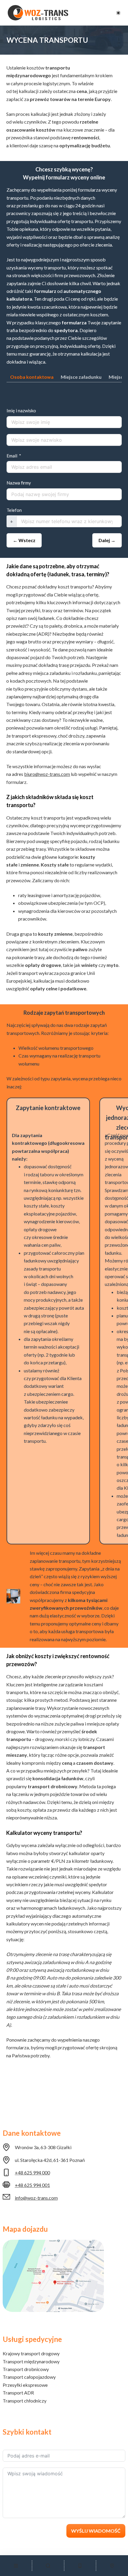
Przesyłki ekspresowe (25, 2385)
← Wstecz (24, 540)
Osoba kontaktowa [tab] (32, 377)
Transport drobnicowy (26, 2369)
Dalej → (107, 540)
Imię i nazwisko (21, 411)
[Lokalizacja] (112, 2566)
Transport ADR (18, 2393)
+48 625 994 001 (32, 2185)
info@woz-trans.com (36, 2198)
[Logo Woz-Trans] (38, 13)
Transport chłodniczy (25, 2401)
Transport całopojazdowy (29, 2377)
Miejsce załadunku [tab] (81, 377)
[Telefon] (80, 2566)
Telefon (14, 510)
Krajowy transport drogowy (31, 2353)
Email (12, 456)
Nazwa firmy (19, 483)
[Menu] (16, 2566)
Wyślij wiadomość (96, 2531)
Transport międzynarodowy (31, 2361)
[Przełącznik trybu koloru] (118, 13)
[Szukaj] (48, 2566)
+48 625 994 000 (32, 2172)
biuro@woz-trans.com (47, 774)
